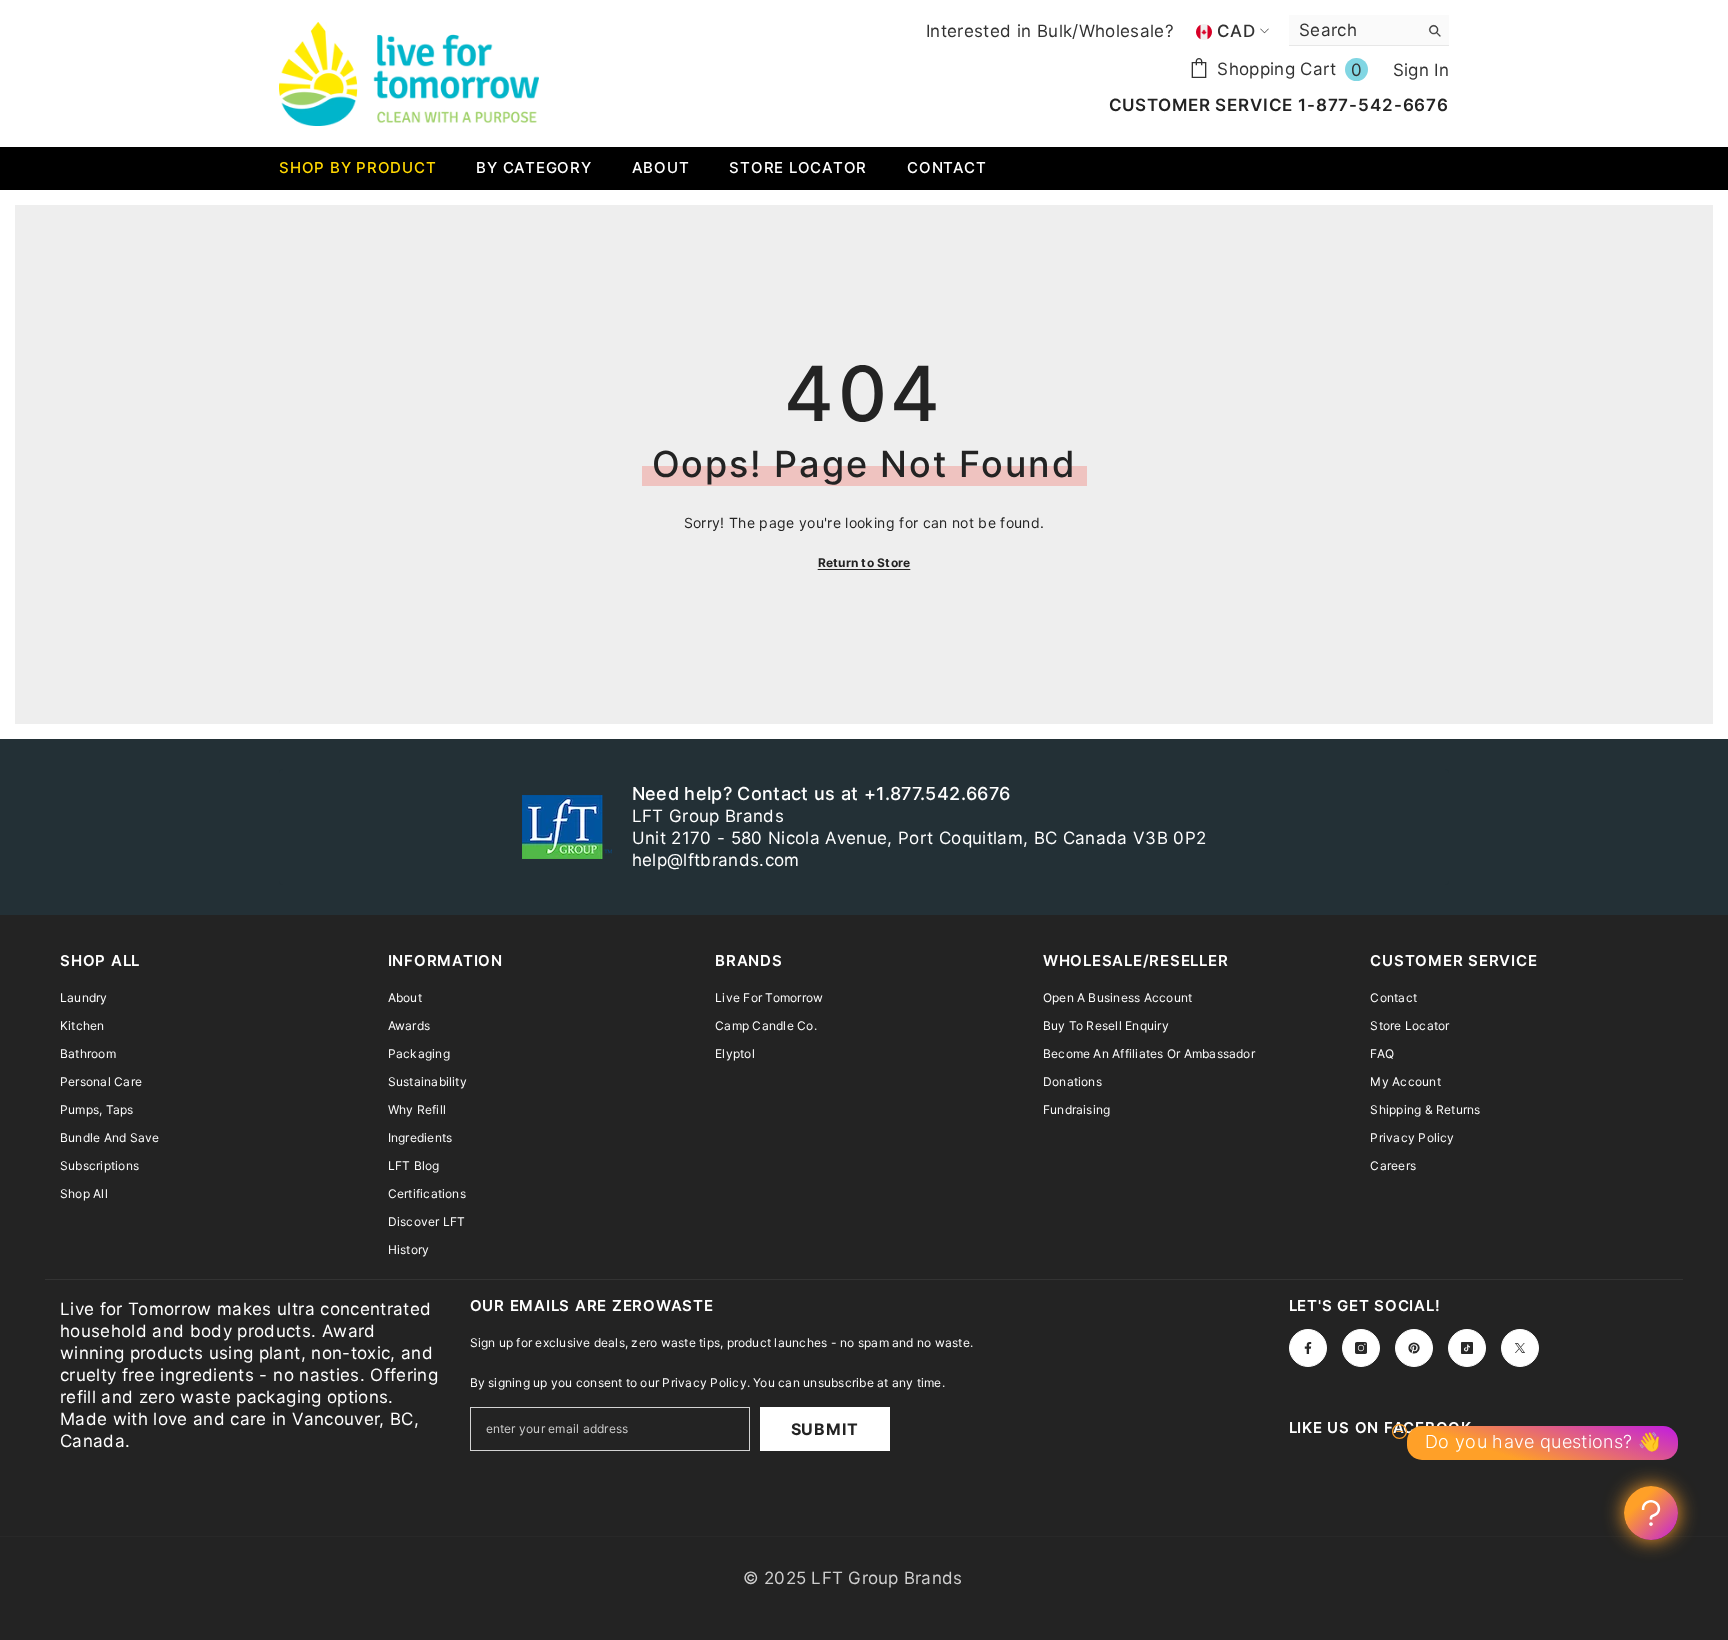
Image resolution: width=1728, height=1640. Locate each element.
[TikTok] (1467, 1348)
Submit (825, 1429)
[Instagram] (1361, 1348)
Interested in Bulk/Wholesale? (1050, 31)
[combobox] (1353, 30)
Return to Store (864, 562)
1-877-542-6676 (1371, 105)
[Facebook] (1308, 1348)
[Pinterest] (1414, 1348)
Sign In (1421, 70)
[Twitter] (1520, 1348)
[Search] (1369, 30)
